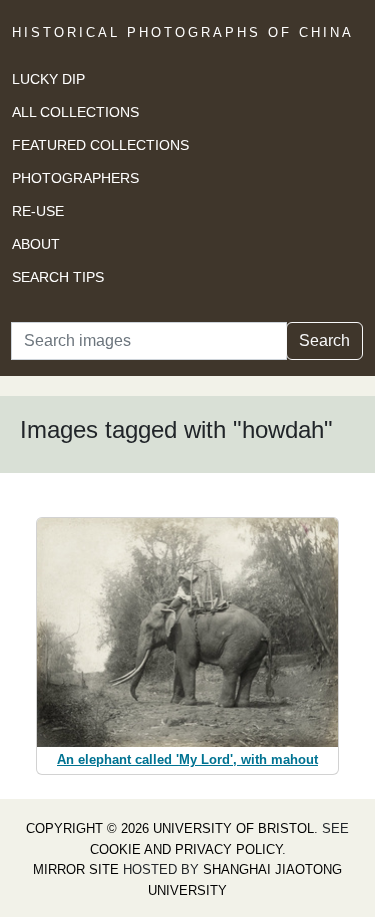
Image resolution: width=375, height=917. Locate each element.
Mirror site (76, 869)
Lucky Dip (48, 79)
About (36, 244)
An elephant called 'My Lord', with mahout (187, 759)
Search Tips (58, 277)
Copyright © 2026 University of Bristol (170, 828)
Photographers (75, 178)
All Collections (75, 112)
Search (324, 340)
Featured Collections (100, 145)
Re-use (38, 211)
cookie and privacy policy (186, 849)
